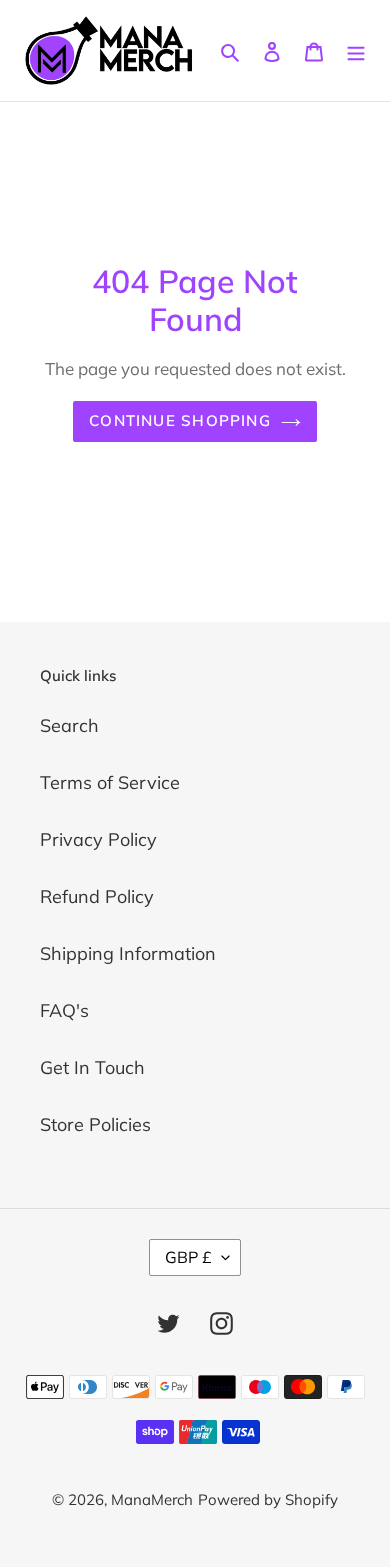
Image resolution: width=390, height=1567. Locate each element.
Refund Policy (97, 896)
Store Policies (95, 1124)
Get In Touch (92, 1067)
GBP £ (188, 1257)
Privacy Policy (98, 839)
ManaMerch (152, 1499)
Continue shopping (180, 420)
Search (69, 725)
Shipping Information (128, 953)
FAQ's (64, 1010)
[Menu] (356, 50)
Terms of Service (110, 782)
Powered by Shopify (268, 1499)
